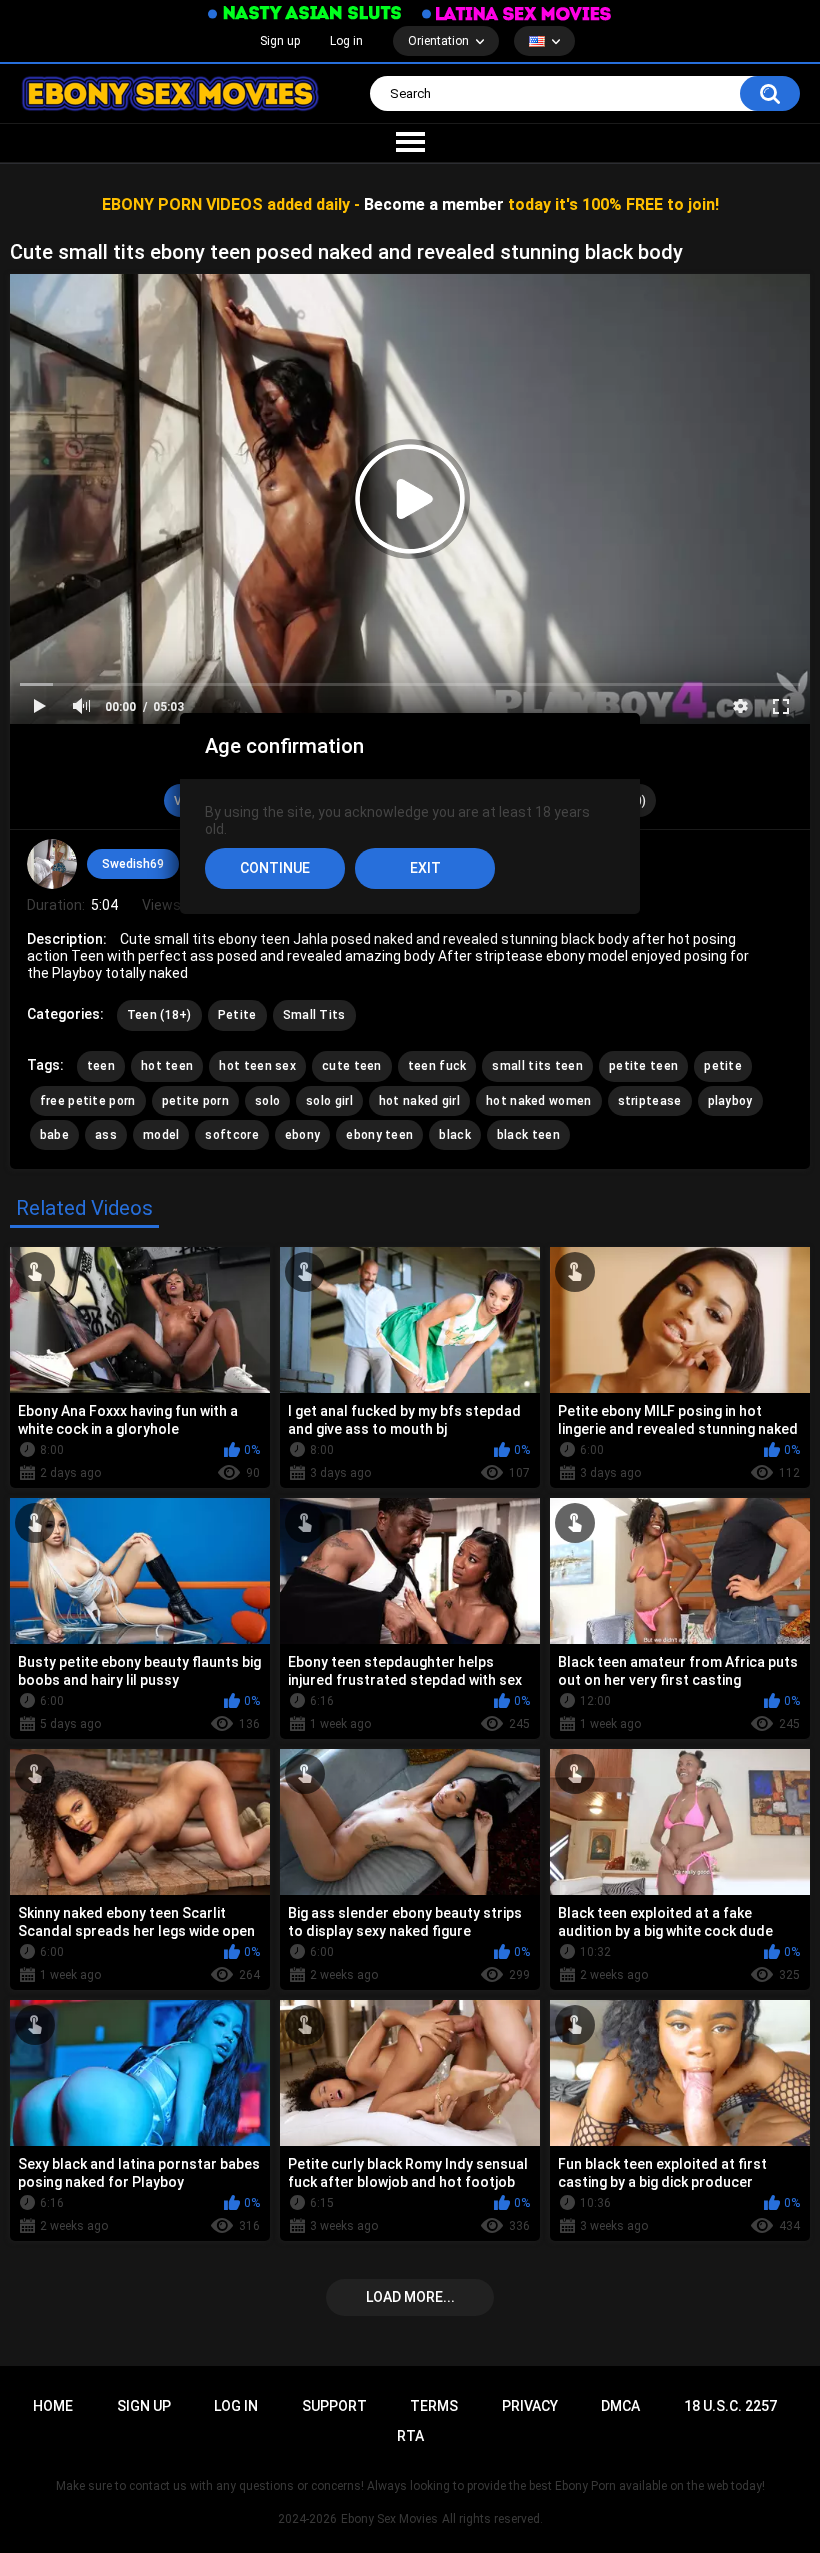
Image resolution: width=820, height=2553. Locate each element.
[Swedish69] (52, 864)
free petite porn (88, 1101)
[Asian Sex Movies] (305, 13)
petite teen (643, 1066)
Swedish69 (133, 864)
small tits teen (537, 1066)
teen (101, 1066)
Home (53, 2406)
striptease (650, 1101)
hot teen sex (257, 1066)
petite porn (195, 1101)
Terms (434, 2406)
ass (106, 1135)
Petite (237, 1015)
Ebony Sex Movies (389, 2519)
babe (54, 1135)
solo (267, 1101)
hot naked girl (419, 1101)
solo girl (329, 1101)
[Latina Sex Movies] (517, 13)
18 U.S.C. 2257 (730, 2406)
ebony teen (379, 1135)
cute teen (352, 1066)
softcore (231, 1135)
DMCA (620, 2406)
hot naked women (539, 1101)
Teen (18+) (159, 1015)
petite (723, 1066)
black (455, 1135)
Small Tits (314, 1015)
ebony (303, 1135)
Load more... (410, 2297)
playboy (730, 1101)
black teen (528, 1135)
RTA (410, 2436)
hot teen (167, 1066)
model (161, 1135)
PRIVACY (530, 2406)
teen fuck (437, 1066)
